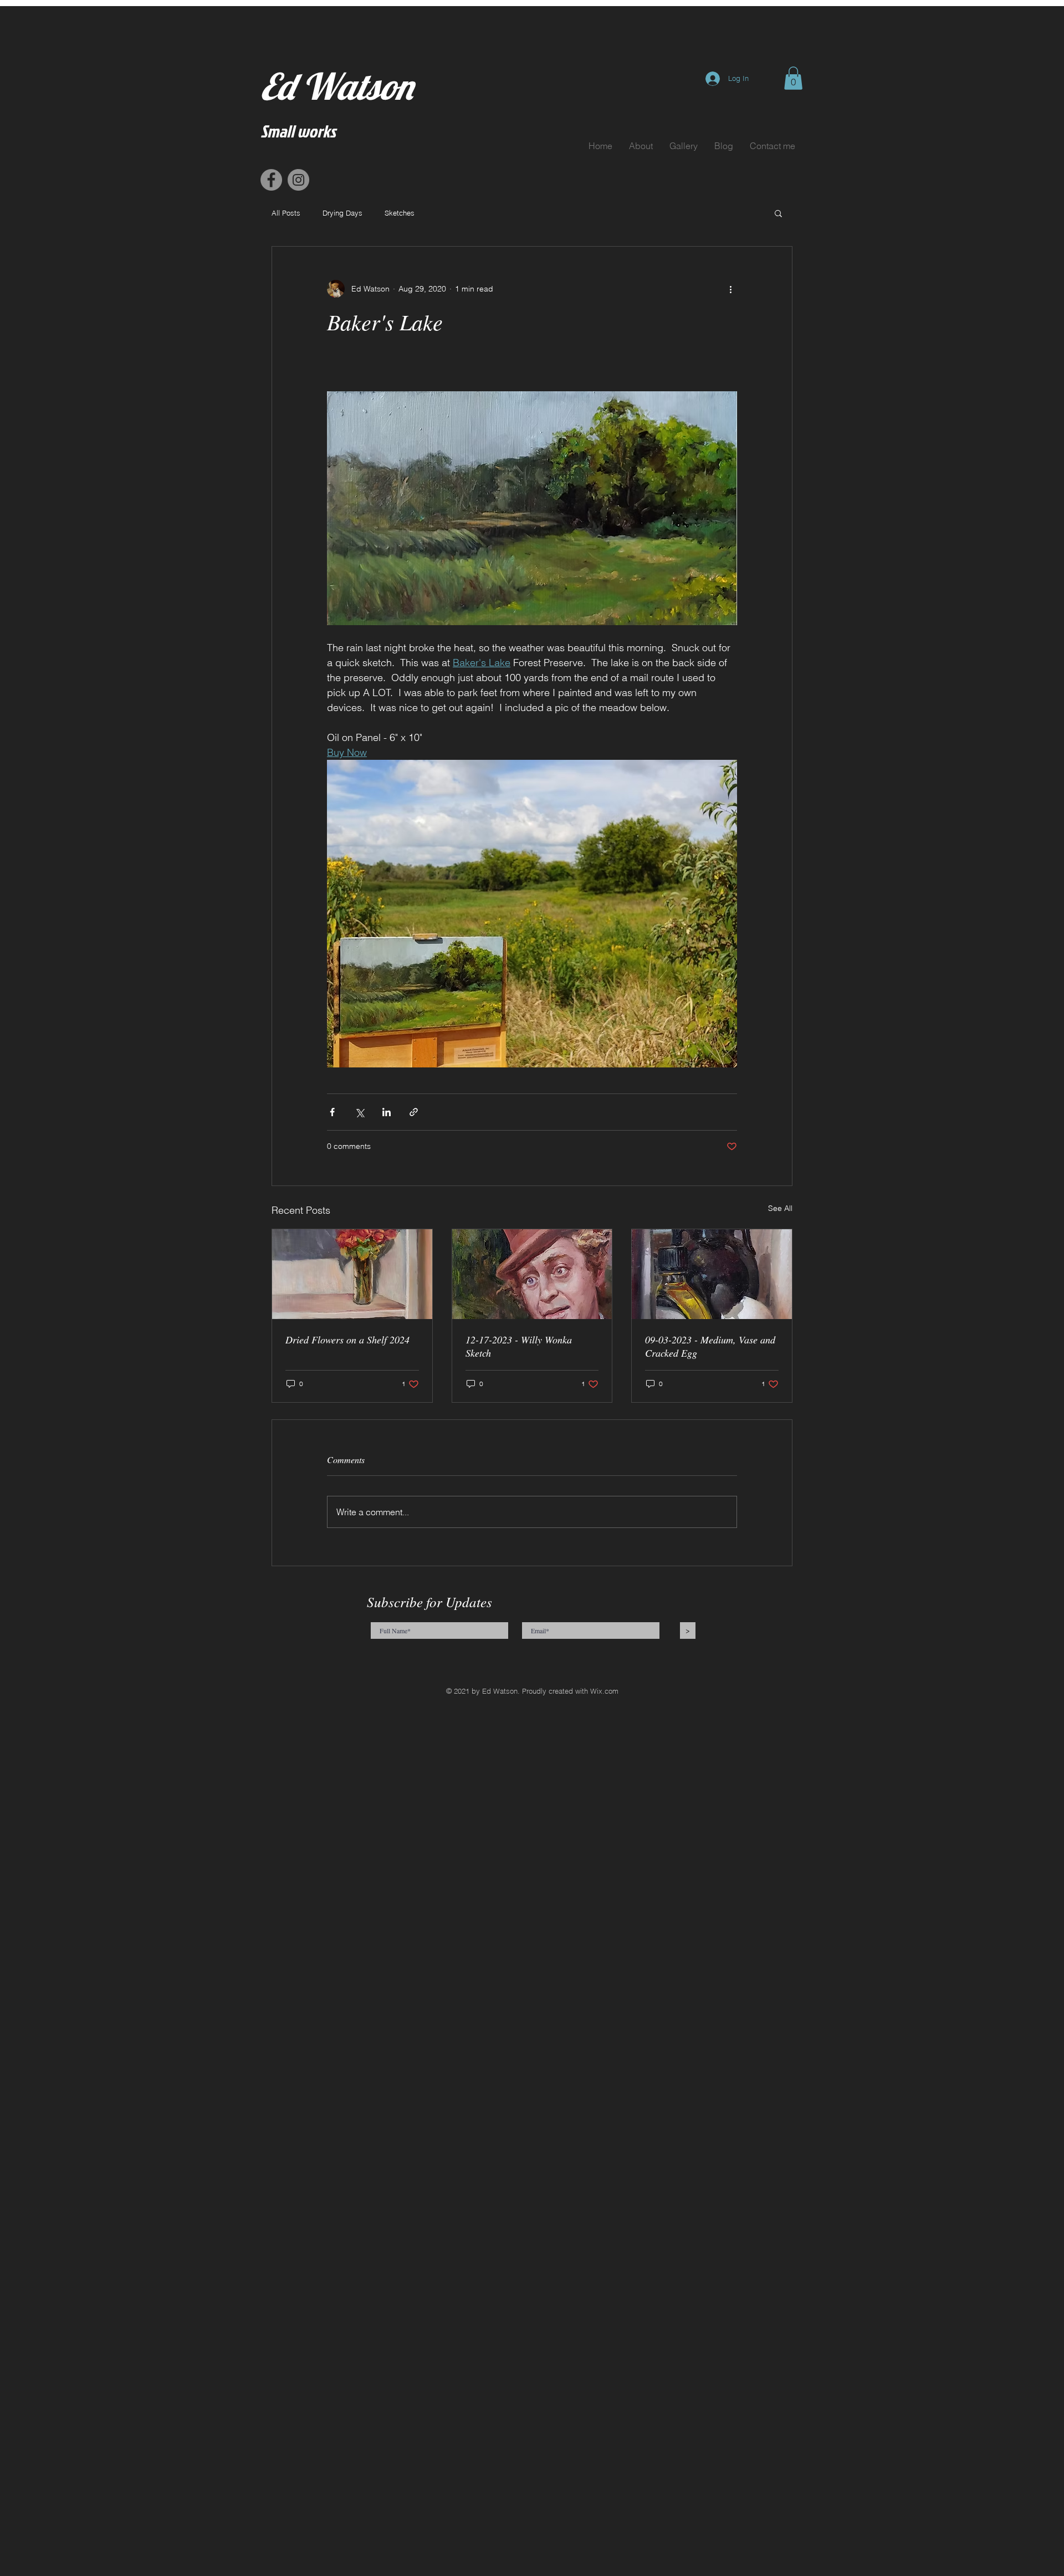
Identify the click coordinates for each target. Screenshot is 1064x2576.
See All (780, 1208)
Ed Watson (337, 86)
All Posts (286, 213)
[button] (793, 78)
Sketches (400, 213)
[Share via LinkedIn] (387, 1112)
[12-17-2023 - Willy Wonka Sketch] (532, 1274)
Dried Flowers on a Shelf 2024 (347, 1340)
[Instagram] (298, 180)
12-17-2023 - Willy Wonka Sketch (519, 1346)
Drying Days (342, 213)
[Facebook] (271, 180)
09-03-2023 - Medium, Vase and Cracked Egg (710, 1346)
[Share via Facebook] (332, 1112)
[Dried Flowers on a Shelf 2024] (352, 1274)
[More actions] (730, 289)
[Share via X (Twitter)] (359, 1112)
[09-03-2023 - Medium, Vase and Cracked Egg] (712, 1274)
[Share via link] (414, 1112)
